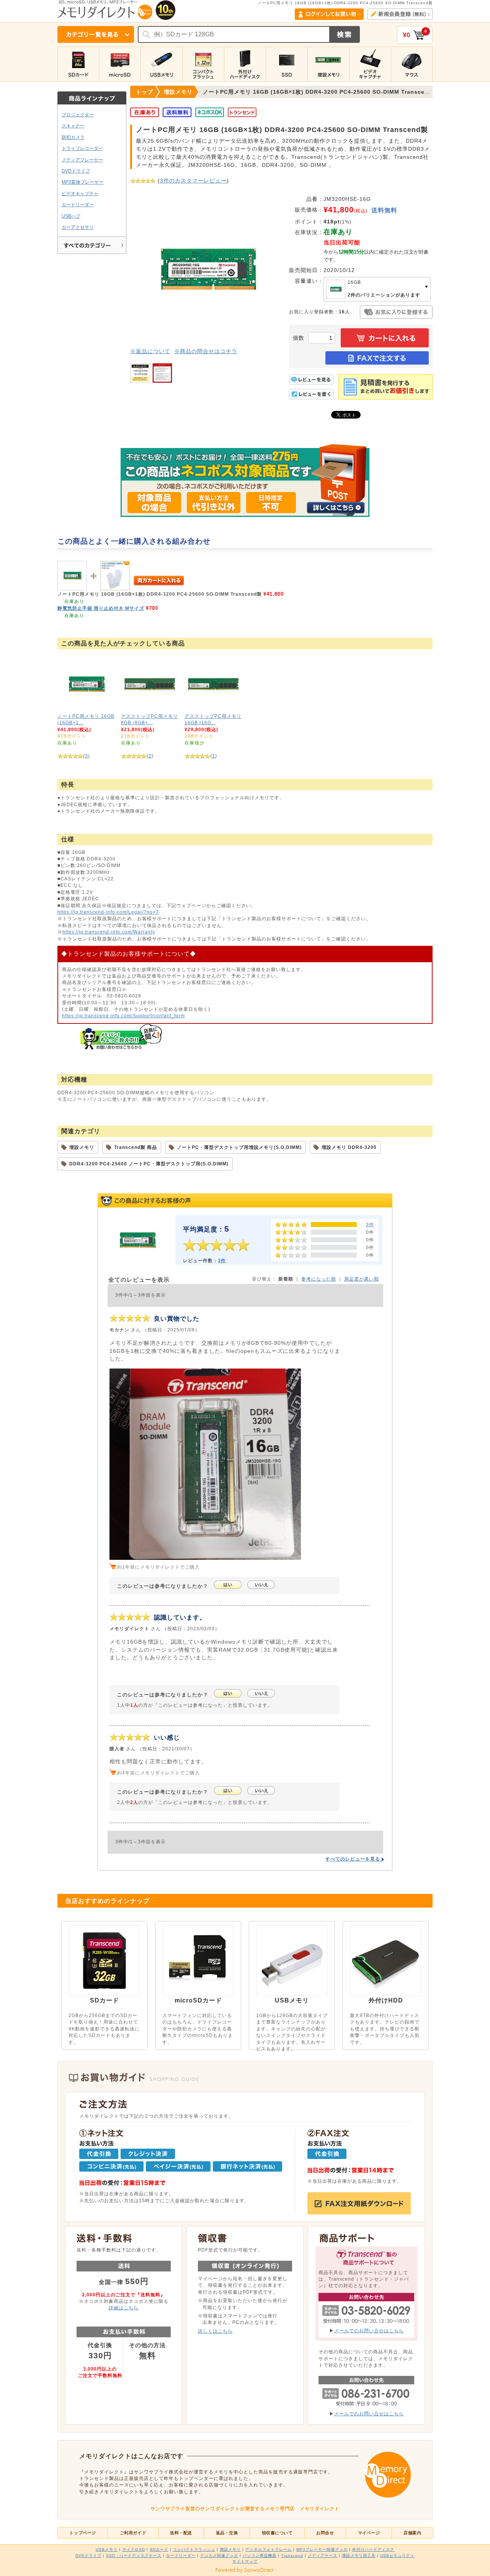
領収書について (277, 2533)
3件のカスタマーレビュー (193, 181)
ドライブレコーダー (82, 148)
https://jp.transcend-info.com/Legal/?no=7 (108, 912)
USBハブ (71, 216)
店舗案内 (412, 2533)
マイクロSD (134, 2549)
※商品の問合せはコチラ (206, 351)
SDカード (159, 2549)
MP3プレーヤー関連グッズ (322, 2549)
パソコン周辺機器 (260, 2556)
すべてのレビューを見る (354, 1859)
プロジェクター (78, 115)
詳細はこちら (124, 2308)
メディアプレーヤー (82, 160)
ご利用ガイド (133, 2533)
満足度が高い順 (362, 1279)
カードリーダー (78, 204)
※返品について (150, 351)
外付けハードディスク (373, 2549)
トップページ (82, 2533)
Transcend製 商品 (136, 1147)
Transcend (292, 2556)
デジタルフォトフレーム (269, 2549)
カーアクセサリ (78, 227)
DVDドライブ (76, 171)
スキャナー (73, 126)
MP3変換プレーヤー (82, 182)
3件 (370, 1224)
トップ (145, 92)
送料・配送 (181, 2533)
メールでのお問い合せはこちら (369, 2331)
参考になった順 (319, 1279)
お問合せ (325, 2533)
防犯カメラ (73, 137)
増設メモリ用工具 (359, 2556)
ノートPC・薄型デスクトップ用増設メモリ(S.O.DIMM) (239, 1147)
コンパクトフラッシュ (194, 2549)
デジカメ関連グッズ (219, 2556)
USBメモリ (107, 2549)
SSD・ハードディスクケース (134, 2556)
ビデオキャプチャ (80, 193)
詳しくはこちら (215, 2331)
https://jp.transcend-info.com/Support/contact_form (123, 1016)
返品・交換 (227, 2533)
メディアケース (323, 2556)
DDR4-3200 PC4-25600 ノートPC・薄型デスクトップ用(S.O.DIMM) (149, 1164)
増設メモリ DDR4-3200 (349, 1147)
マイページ (369, 2533)
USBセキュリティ (397, 2556)
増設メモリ (82, 1147)
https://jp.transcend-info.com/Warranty (109, 932)
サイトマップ (245, 2561)
